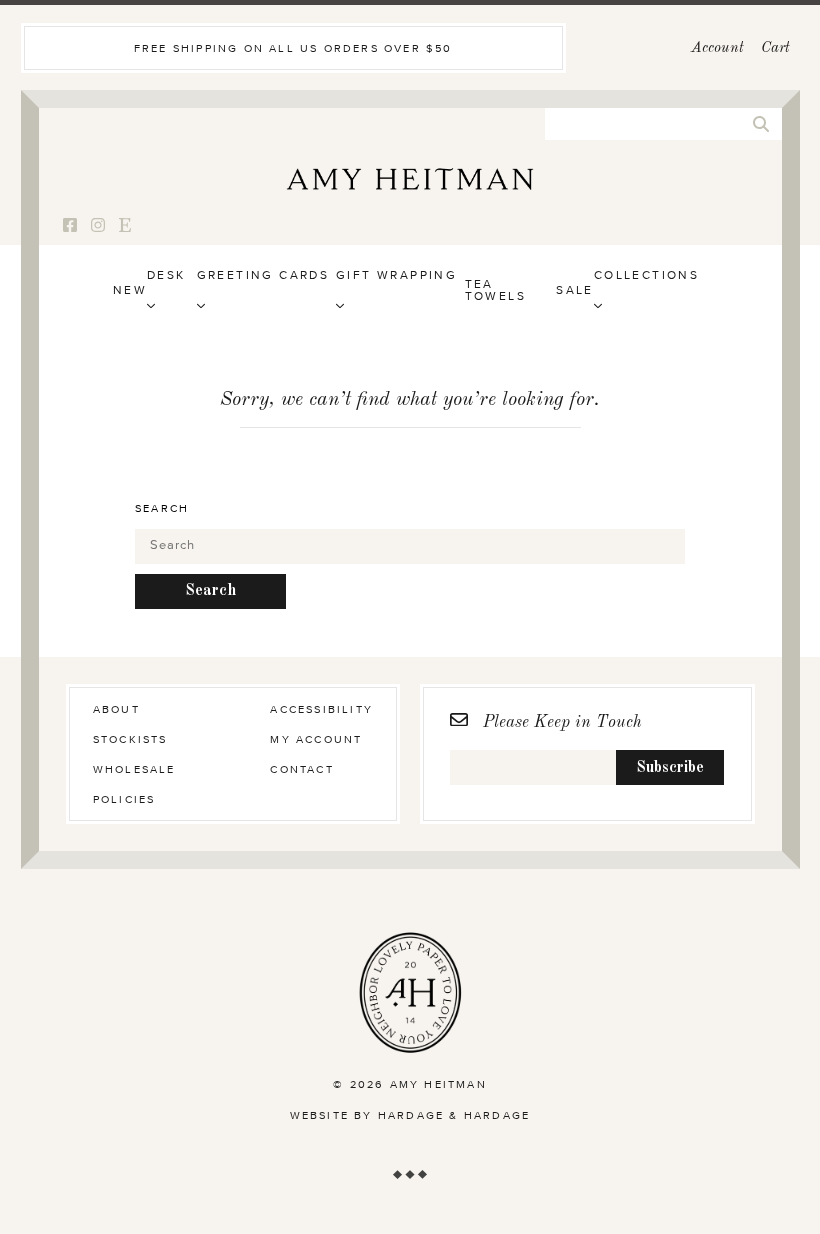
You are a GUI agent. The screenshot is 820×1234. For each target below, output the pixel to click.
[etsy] (125, 226)
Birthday (235, 350)
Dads (472, 383)
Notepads (395, 350)
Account (717, 48)
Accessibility (321, 709)
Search (162, 508)
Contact (301, 769)
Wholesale (134, 769)
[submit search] (761, 124)
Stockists (130, 739)
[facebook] (70, 226)
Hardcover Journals (235, 350)
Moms (475, 350)
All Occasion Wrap (416, 383)
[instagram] (98, 226)
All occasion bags (416, 350)
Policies (124, 799)
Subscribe (670, 768)
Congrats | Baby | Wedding (311, 383)
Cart (775, 48)
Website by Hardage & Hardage (410, 1115)
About (116, 709)
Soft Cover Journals (237, 383)
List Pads (393, 383)
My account (316, 739)
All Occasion (650, 350)
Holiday (627, 383)
